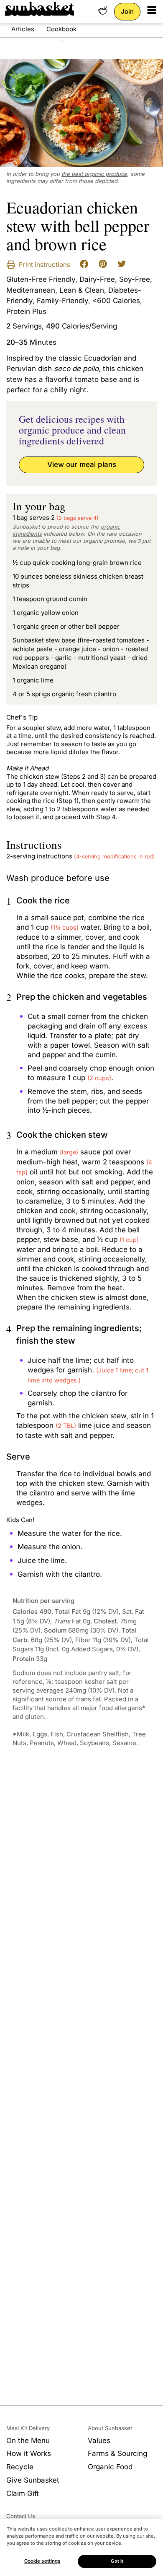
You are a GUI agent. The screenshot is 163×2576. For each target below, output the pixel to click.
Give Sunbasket (33, 2480)
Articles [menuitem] (23, 29)
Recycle (20, 2467)
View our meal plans (82, 464)
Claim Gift (23, 2493)
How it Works (29, 2453)
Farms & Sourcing (117, 2453)
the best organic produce (94, 174)
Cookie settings (42, 2561)
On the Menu (28, 2441)
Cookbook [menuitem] (61, 29)
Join (127, 11)
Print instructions (44, 265)
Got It (117, 2561)
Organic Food (110, 2467)
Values (99, 2441)
